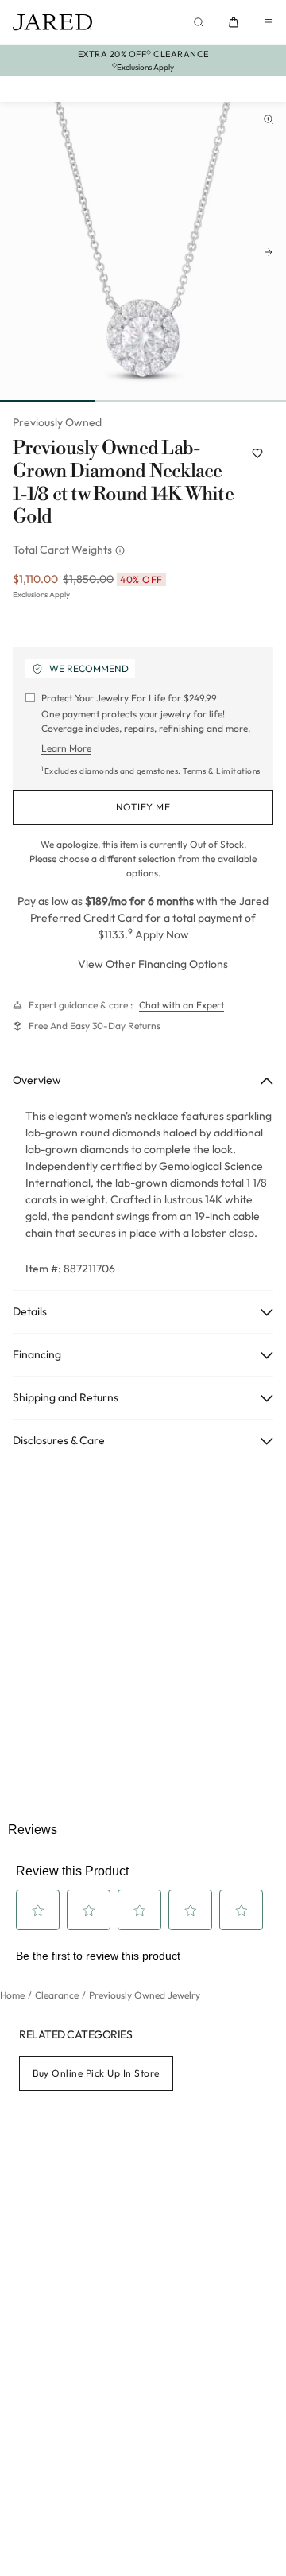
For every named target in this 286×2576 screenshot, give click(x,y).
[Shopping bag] (234, 22)
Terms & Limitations (222, 771)
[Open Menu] (269, 22)
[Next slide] (269, 252)
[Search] (199, 22)
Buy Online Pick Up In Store (96, 2073)
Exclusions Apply (41, 594)
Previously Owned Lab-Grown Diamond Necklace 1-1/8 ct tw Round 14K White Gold (123, 483)
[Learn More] (122, 550)
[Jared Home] (52, 22)
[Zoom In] (269, 119)
